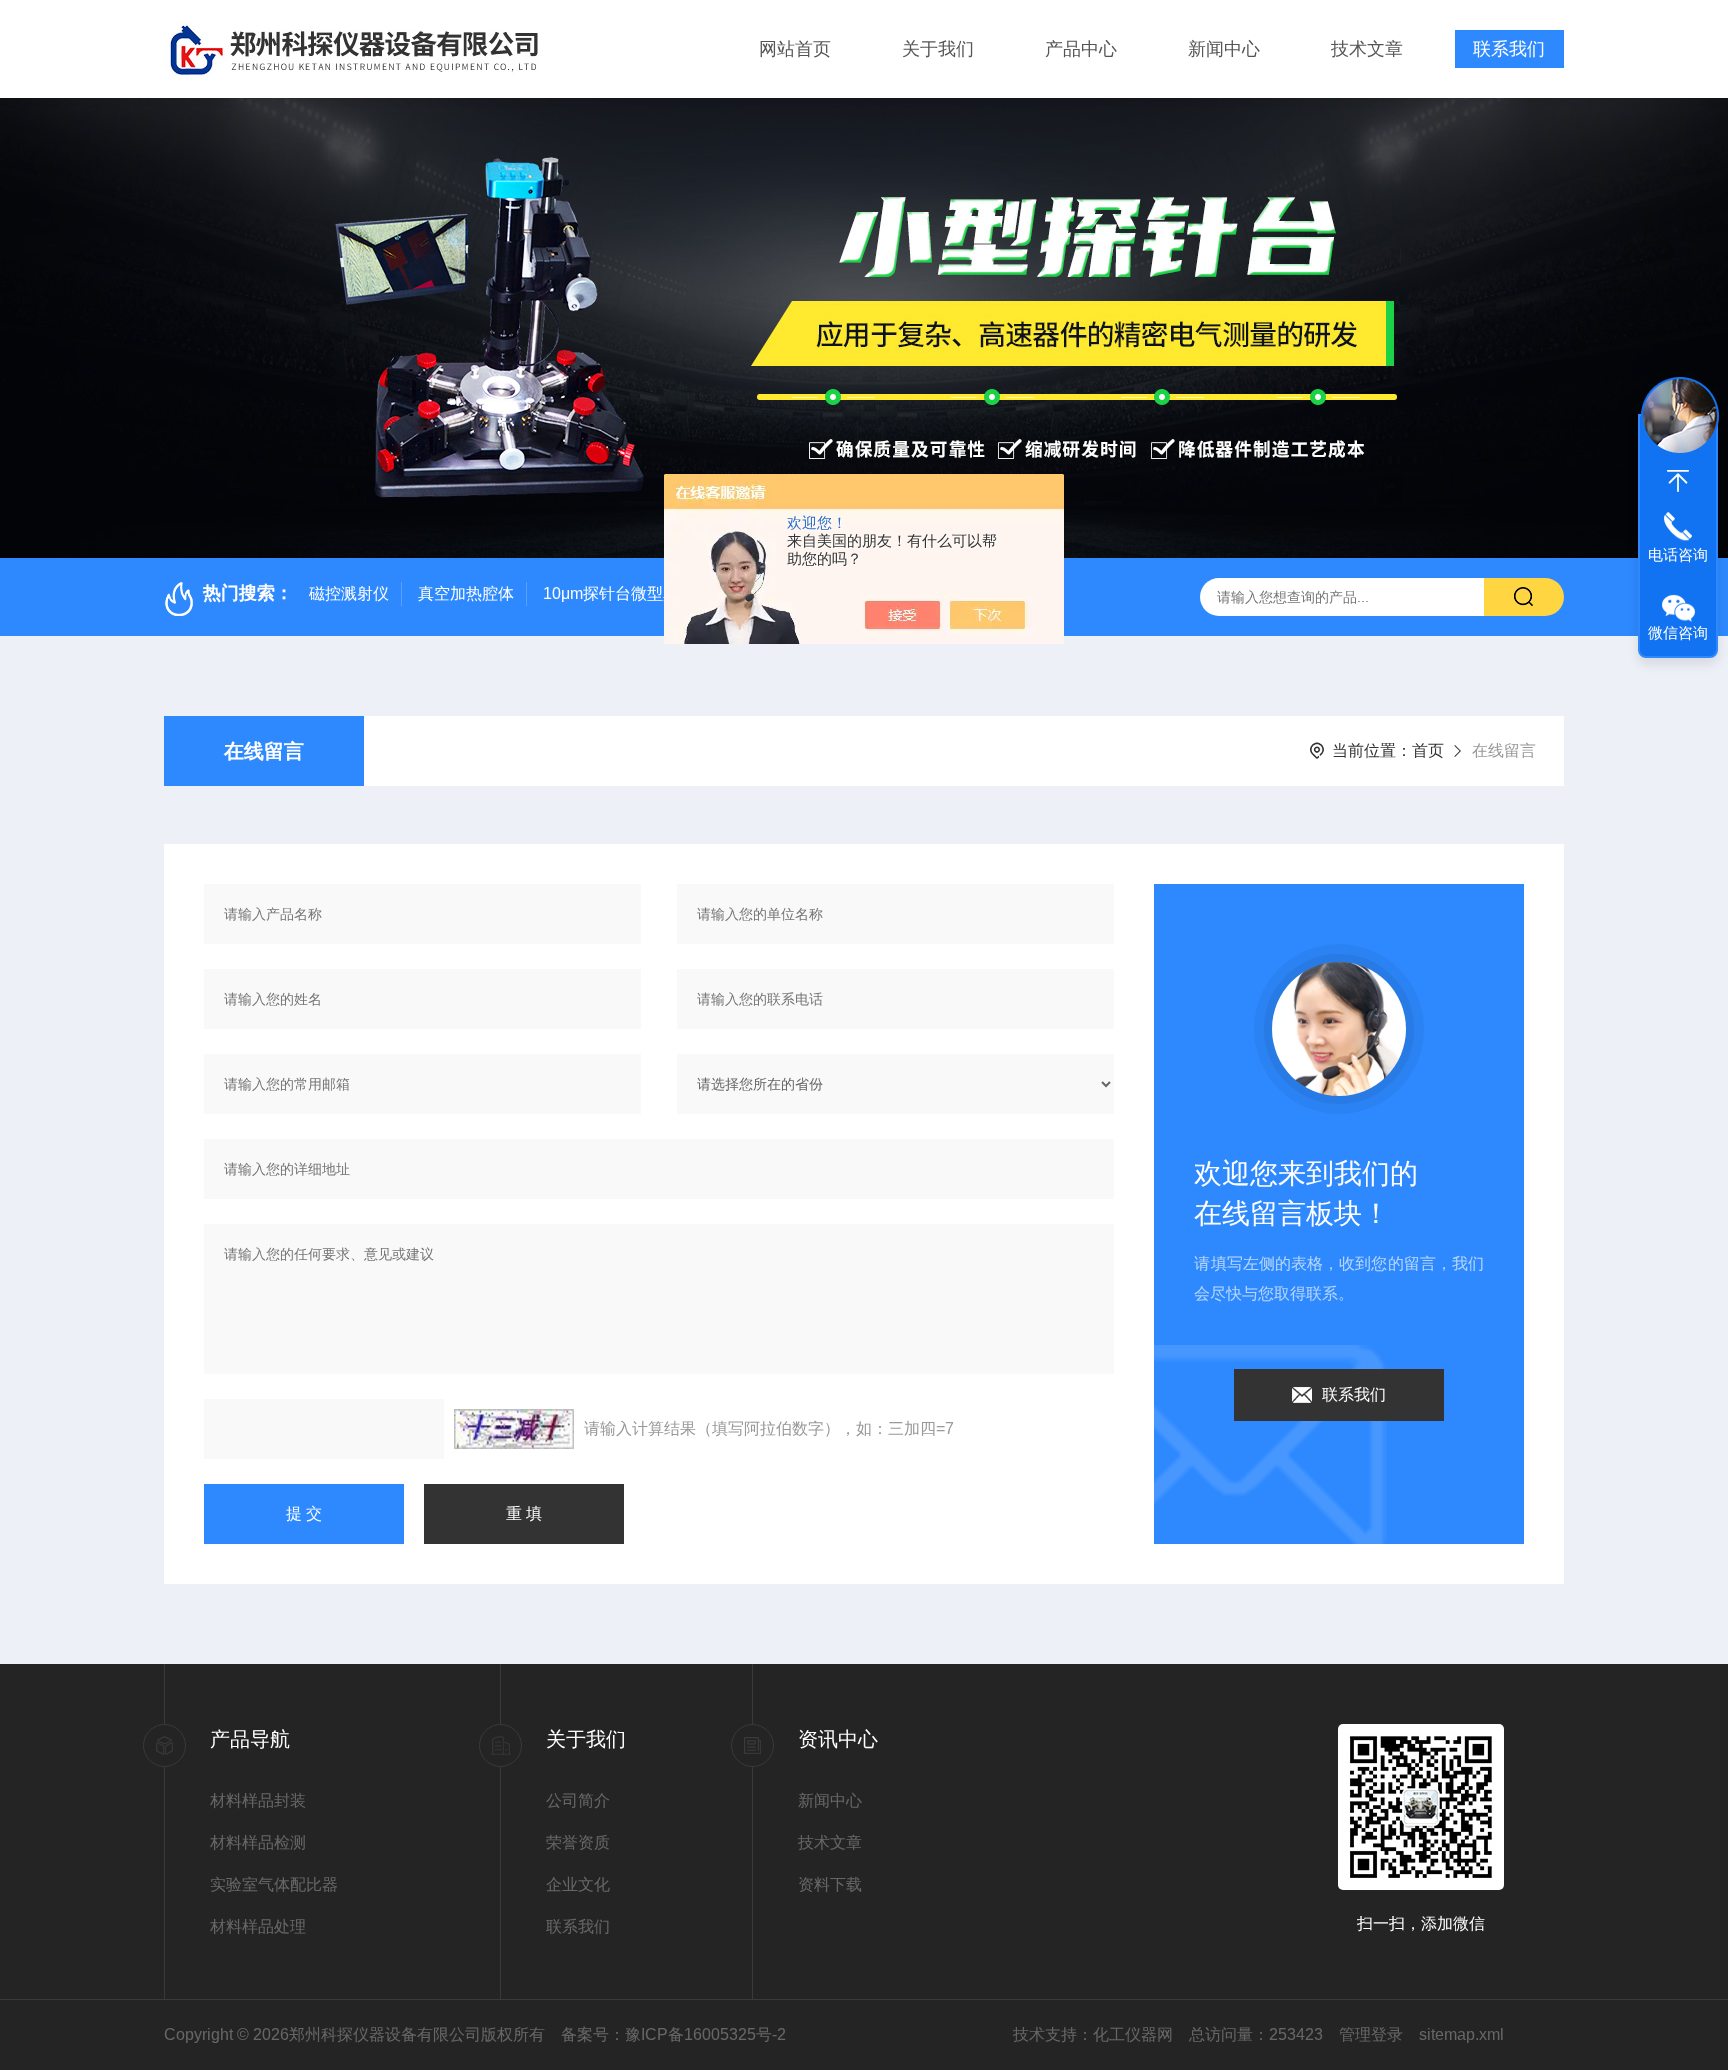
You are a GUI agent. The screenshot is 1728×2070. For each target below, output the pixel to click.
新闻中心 (1224, 49)
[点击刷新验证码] (514, 1429)
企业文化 (578, 1884)
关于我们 (938, 49)
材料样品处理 (258, 1926)
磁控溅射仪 (349, 593)
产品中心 (1081, 49)
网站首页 (795, 49)
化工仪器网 (1133, 2034)
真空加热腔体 (466, 593)
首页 (1428, 750)
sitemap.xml (1461, 2034)
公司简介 (578, 1800)
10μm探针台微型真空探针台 (643, 593)
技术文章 (1367, 49)
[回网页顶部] (1678, 481)
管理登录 (1371, 2034)
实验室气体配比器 (274, 1884)
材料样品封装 (258, 1800)
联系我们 (1509, 49)
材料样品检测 (258, 1842)
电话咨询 (1678, 554)
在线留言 (264, 751)
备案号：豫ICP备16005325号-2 (673, 2034)
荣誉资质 (578, 1842)
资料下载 (830, 1884)
